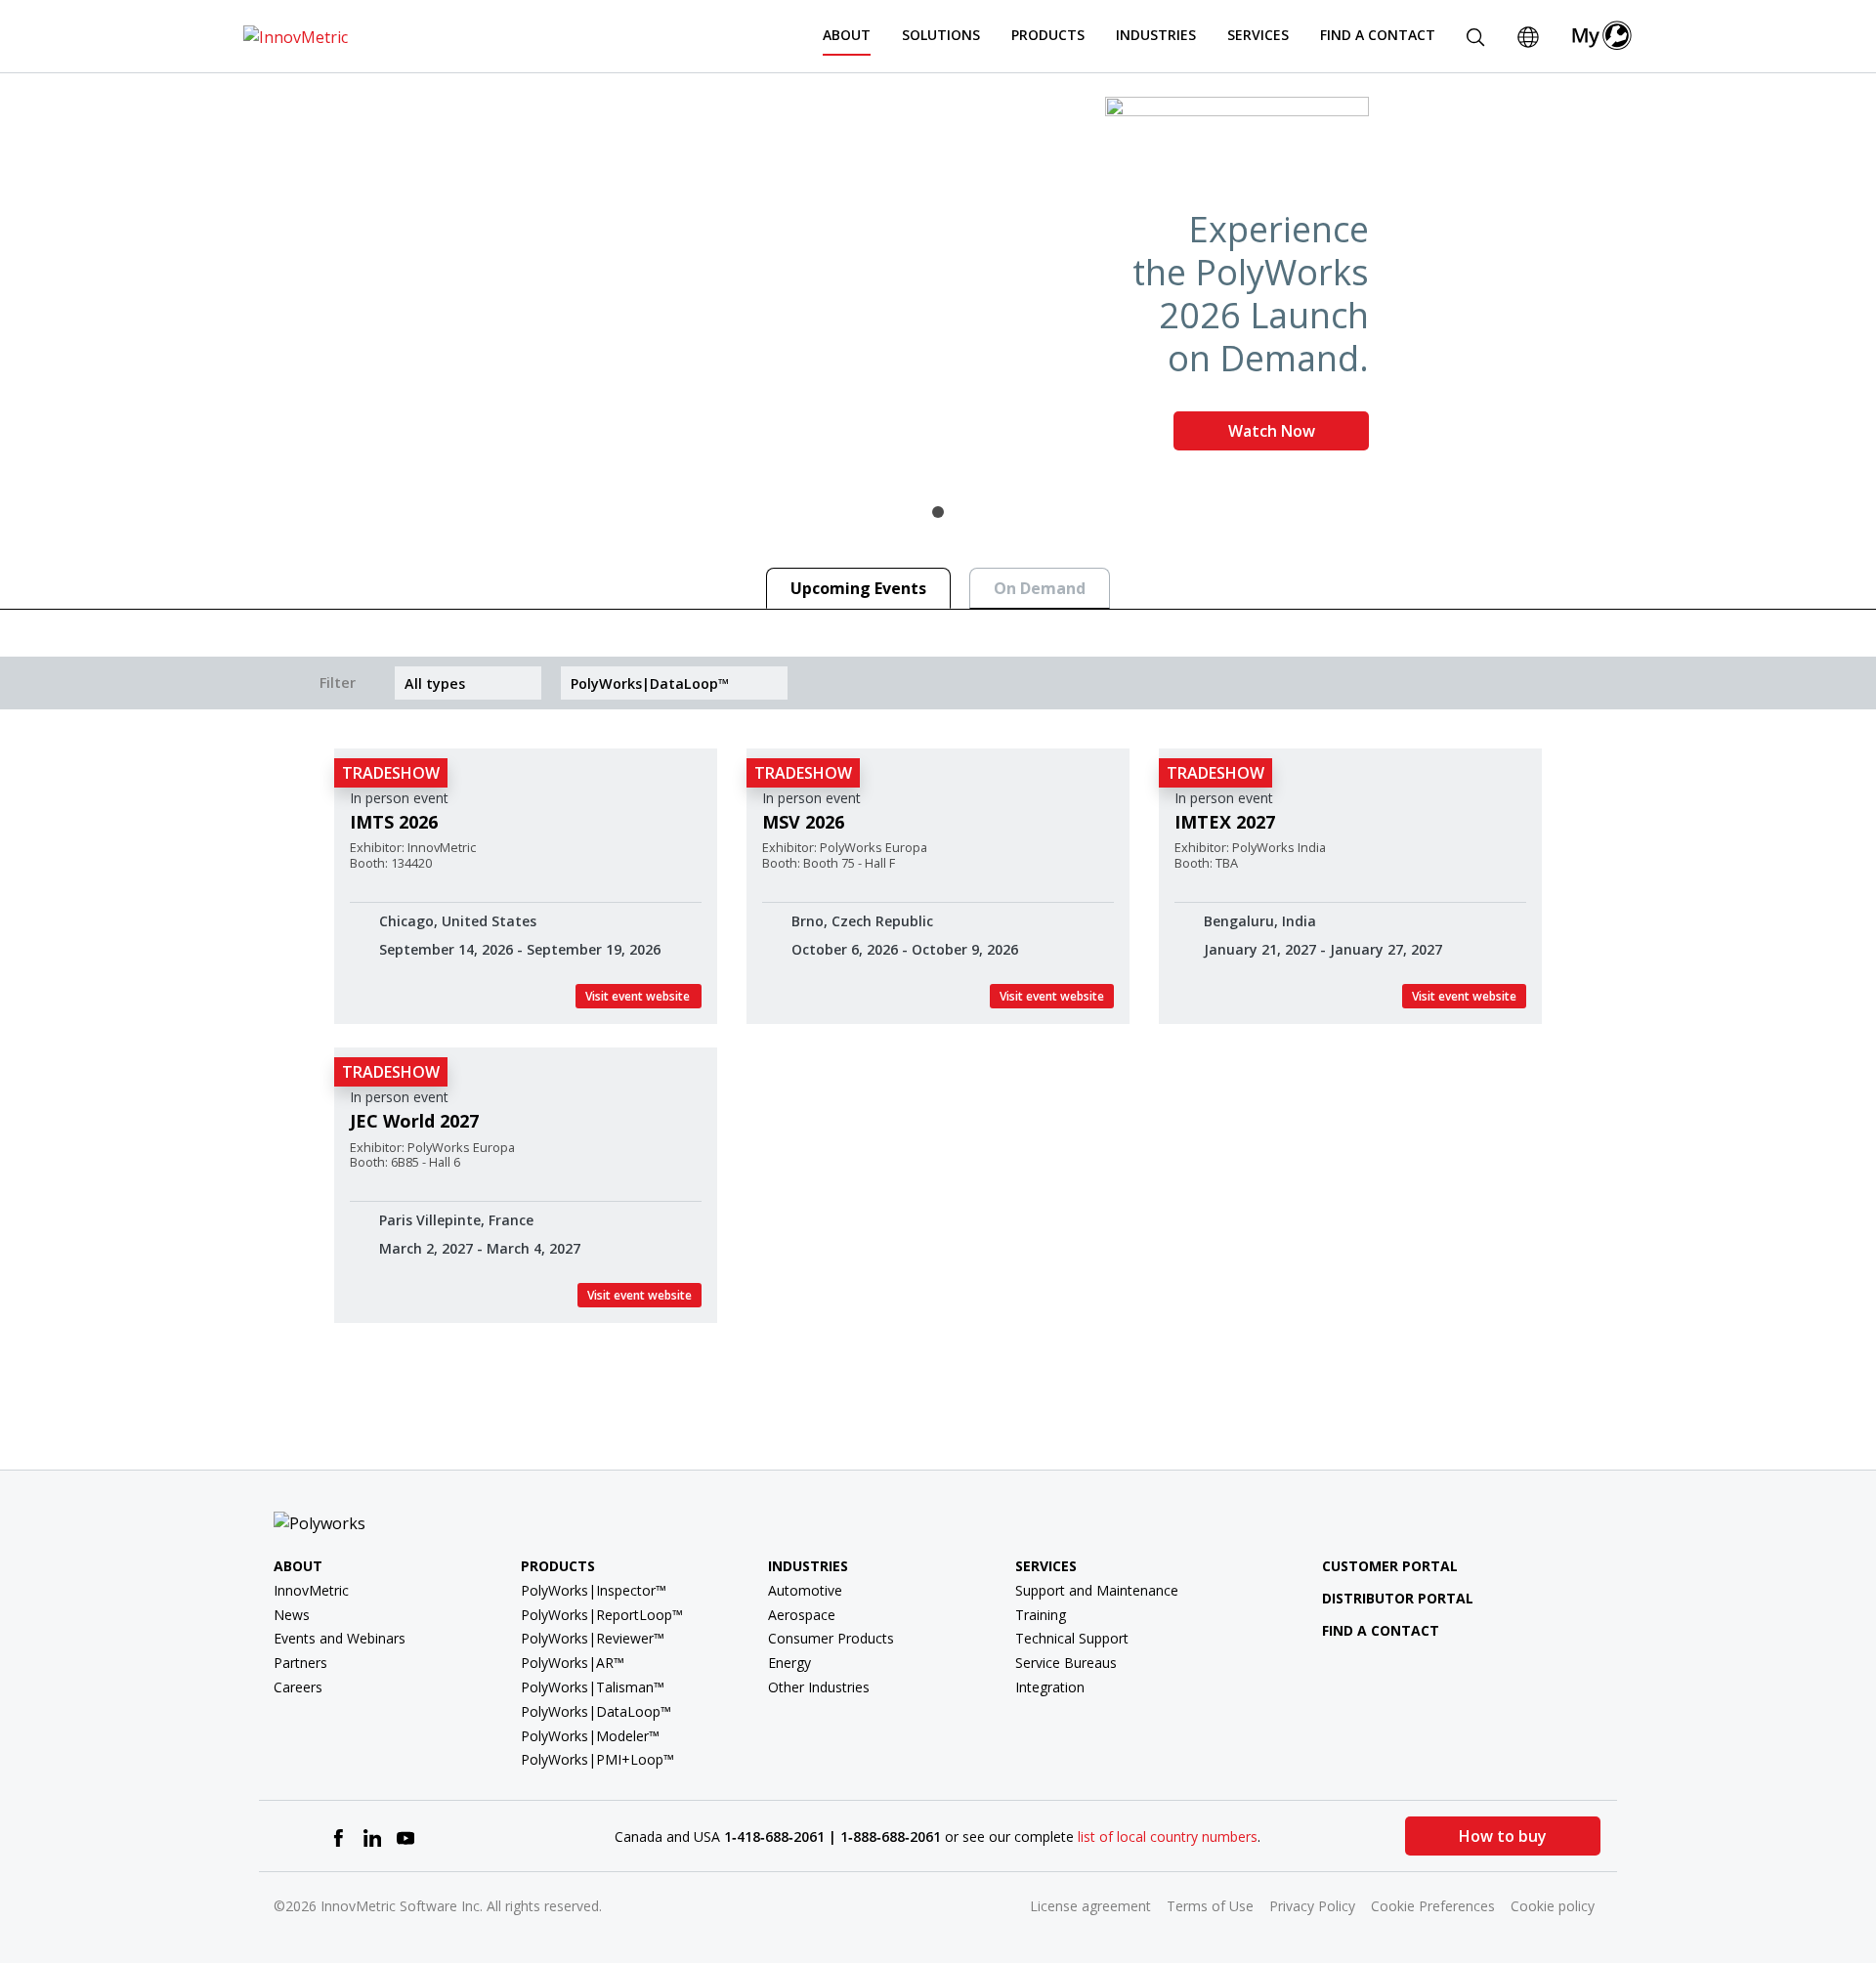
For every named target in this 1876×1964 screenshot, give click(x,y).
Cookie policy (1553, 1906)
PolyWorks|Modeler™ (590, 1736)
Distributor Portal (1398, 1598)
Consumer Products (831, 1638)
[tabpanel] (938, 281)
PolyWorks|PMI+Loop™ (597, 1759)
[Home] (296, 35)
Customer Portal (1390, 1566)
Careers (298, 1687)
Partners (300, 1663)
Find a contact (1381, 1630)
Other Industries (819, 1687)
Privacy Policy (1312, 1906)
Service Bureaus (1066, 1663)
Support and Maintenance (1097, 1590)
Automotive (805, 1590)
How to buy (1503, 1836)
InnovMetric (311, 1590)
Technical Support (1072, 1638)
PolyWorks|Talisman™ (593, 1687)
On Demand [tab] (1040, 588)
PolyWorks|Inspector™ (594, 1590)
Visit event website (639, 996)
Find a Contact (1378, 35)
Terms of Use (1210, 1906)
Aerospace (802, 1615)
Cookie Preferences (1433, 1906)
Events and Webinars (340, 1638)
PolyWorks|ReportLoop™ (602, 1615)
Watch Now (1272, 431)
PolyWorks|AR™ (573, 1663)
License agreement (1090, 1906)
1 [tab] (938, 512)
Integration (1050, 1687)
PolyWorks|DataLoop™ (596, 1711)
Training (1041, 1615)
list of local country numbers (1168, 1836)
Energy (789, 1663)
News (292, 1615)
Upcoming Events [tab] (858, 588)
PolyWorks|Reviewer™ (593, 1638)
